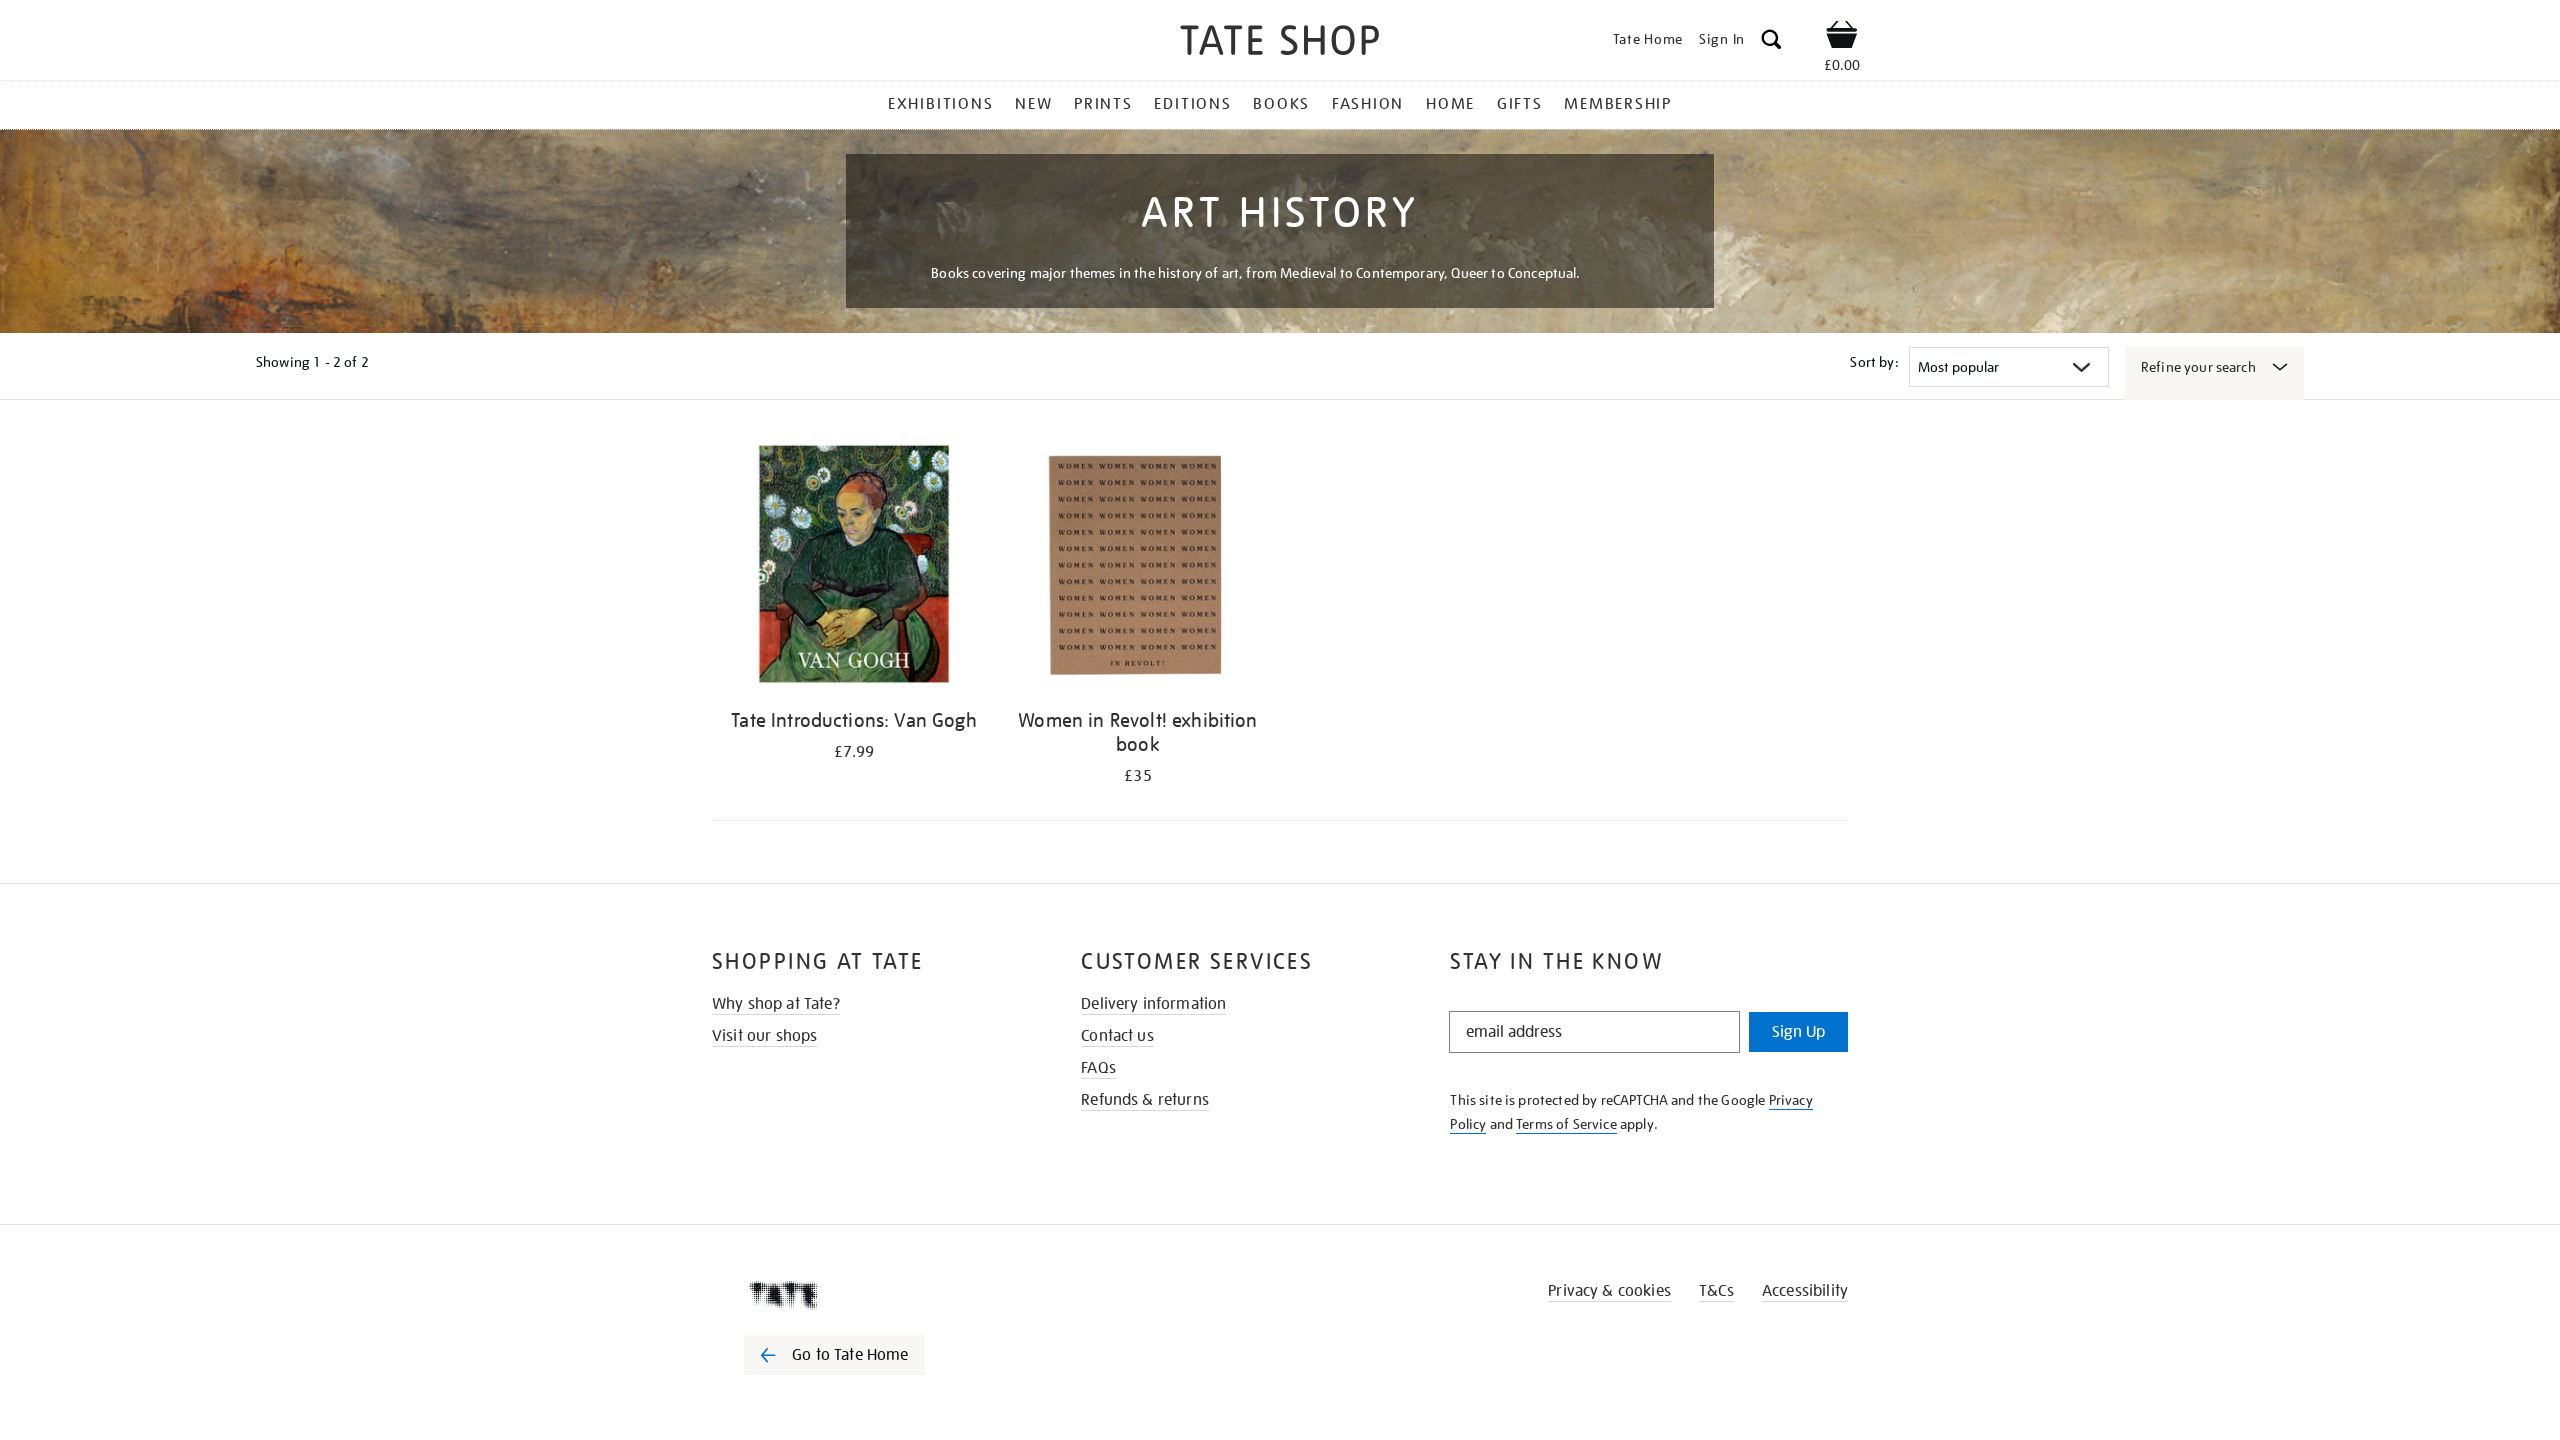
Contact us (1117, 1036)
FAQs (1098, 1068)
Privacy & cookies (1609, 1291)
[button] (1771, 42)
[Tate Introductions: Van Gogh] (854, 567)
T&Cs (1716, 1291)
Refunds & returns (1145, 1100)
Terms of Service (1566, 1124)
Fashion (1368, 104)
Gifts (1520, 104)
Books (1281, 104)
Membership (1618, 104)
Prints (1103, 104)
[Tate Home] (870, 1295)
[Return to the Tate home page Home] (1280, 43)
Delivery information (1153, 1004)
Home (1450, 104)
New (1033, 104)
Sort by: (1874, 362)
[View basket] (1842, 38)
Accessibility (1805, 1291)
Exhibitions (940, 104)
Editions (1192, 104)
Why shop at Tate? (776, 1004)
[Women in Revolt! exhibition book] (1138, 567)
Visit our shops (764, 1036)
